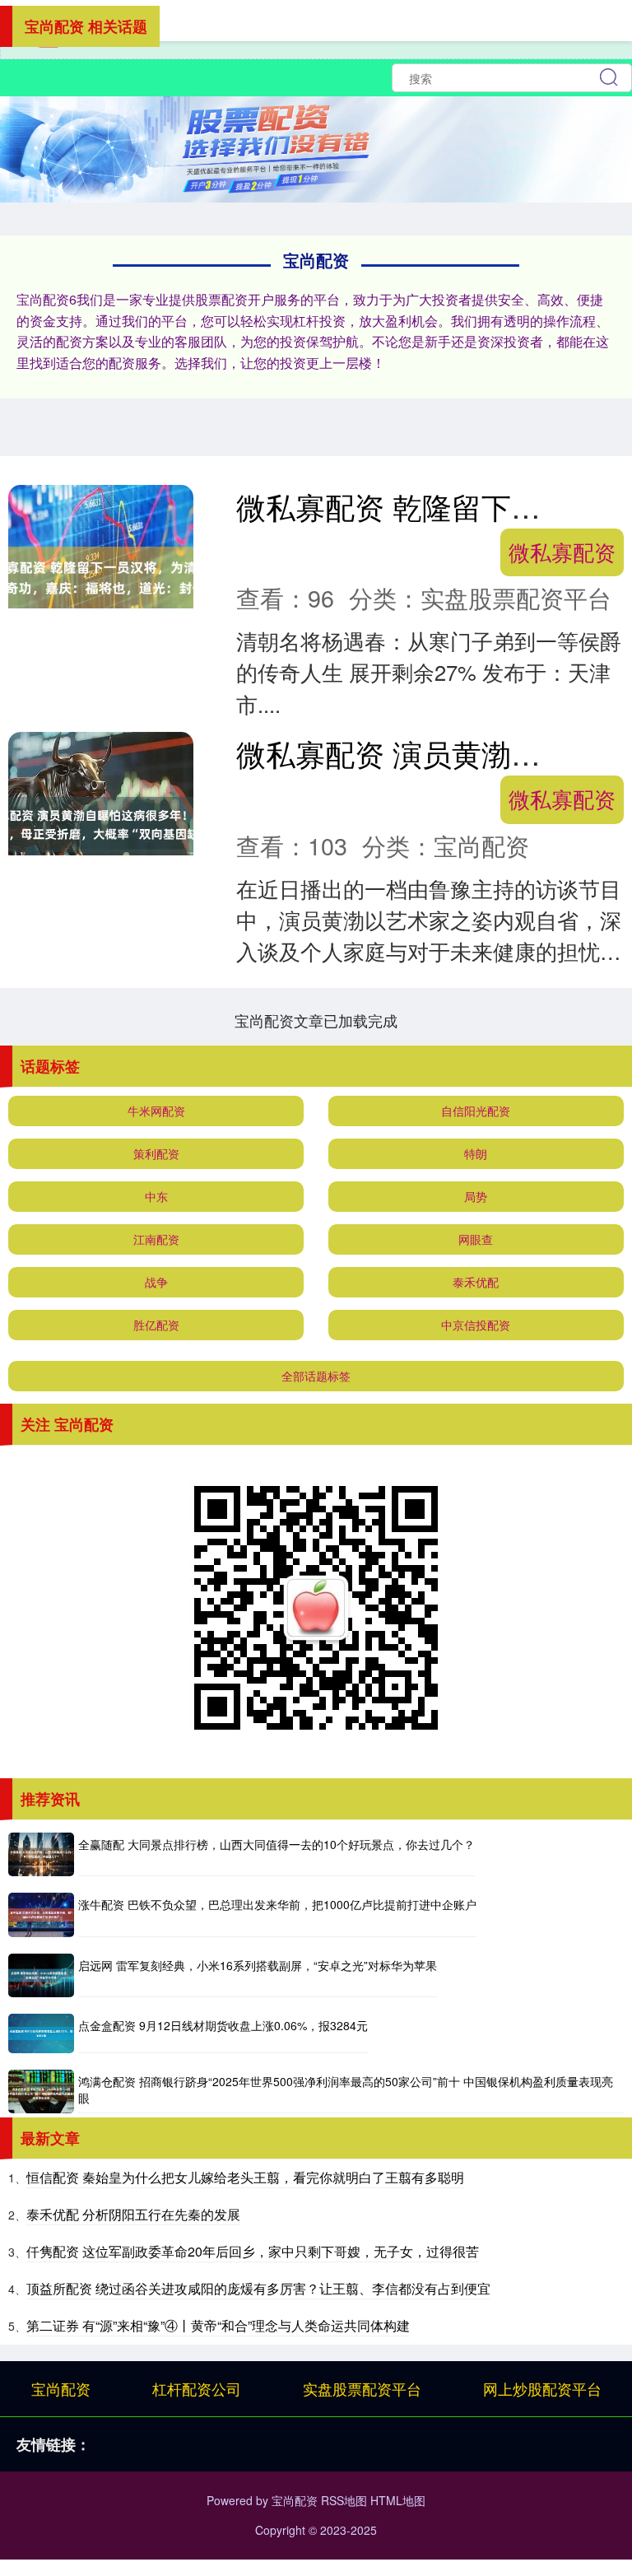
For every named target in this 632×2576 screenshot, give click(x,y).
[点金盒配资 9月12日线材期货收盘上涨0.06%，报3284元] (41, 2033)
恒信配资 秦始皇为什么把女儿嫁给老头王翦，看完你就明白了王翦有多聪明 (245, 2177)
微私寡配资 (562, 552)
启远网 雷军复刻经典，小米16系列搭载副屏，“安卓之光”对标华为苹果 (258, 1965)
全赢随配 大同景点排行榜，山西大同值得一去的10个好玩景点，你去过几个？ (276, 1844)
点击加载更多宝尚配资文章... (316, 1020)
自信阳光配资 (476, 1111)
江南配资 (156, 1239)
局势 (476, 1196)
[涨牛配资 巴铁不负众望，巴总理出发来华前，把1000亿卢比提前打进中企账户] (41, 1915)
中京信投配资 (476, 1325)
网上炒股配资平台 (542, 2388)
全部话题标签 (316, 1376)
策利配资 (156, 1153)
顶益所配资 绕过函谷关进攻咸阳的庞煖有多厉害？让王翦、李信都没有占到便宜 (258, 2288)
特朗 (476, 1153)
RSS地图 (344, 2500)
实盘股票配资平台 (362, 2388)
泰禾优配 (476, 1282)
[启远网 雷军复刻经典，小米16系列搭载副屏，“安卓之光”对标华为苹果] (41, 1975)
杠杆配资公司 (197, 2388)
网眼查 (476, 1239)
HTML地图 (398, 2500)
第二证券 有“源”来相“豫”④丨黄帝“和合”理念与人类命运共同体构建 (218, 2325)
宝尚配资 (61, 2388)
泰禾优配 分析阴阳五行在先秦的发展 (133, 2214)
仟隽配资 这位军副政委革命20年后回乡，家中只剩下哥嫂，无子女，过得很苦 (253, 2251)
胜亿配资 (156, 1325)
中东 (156, 1196)
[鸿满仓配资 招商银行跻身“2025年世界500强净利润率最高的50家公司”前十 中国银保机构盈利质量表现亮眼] (41, 2092)
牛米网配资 (156, 1111)
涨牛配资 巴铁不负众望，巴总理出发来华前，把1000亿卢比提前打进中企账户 (277, 1904)
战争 (156, 1282)
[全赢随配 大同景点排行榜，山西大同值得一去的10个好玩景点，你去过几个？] (41, 1854)
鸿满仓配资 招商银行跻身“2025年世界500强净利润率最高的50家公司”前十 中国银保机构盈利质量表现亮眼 (346, 2089)
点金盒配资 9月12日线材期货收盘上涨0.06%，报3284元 (223, 2025)
